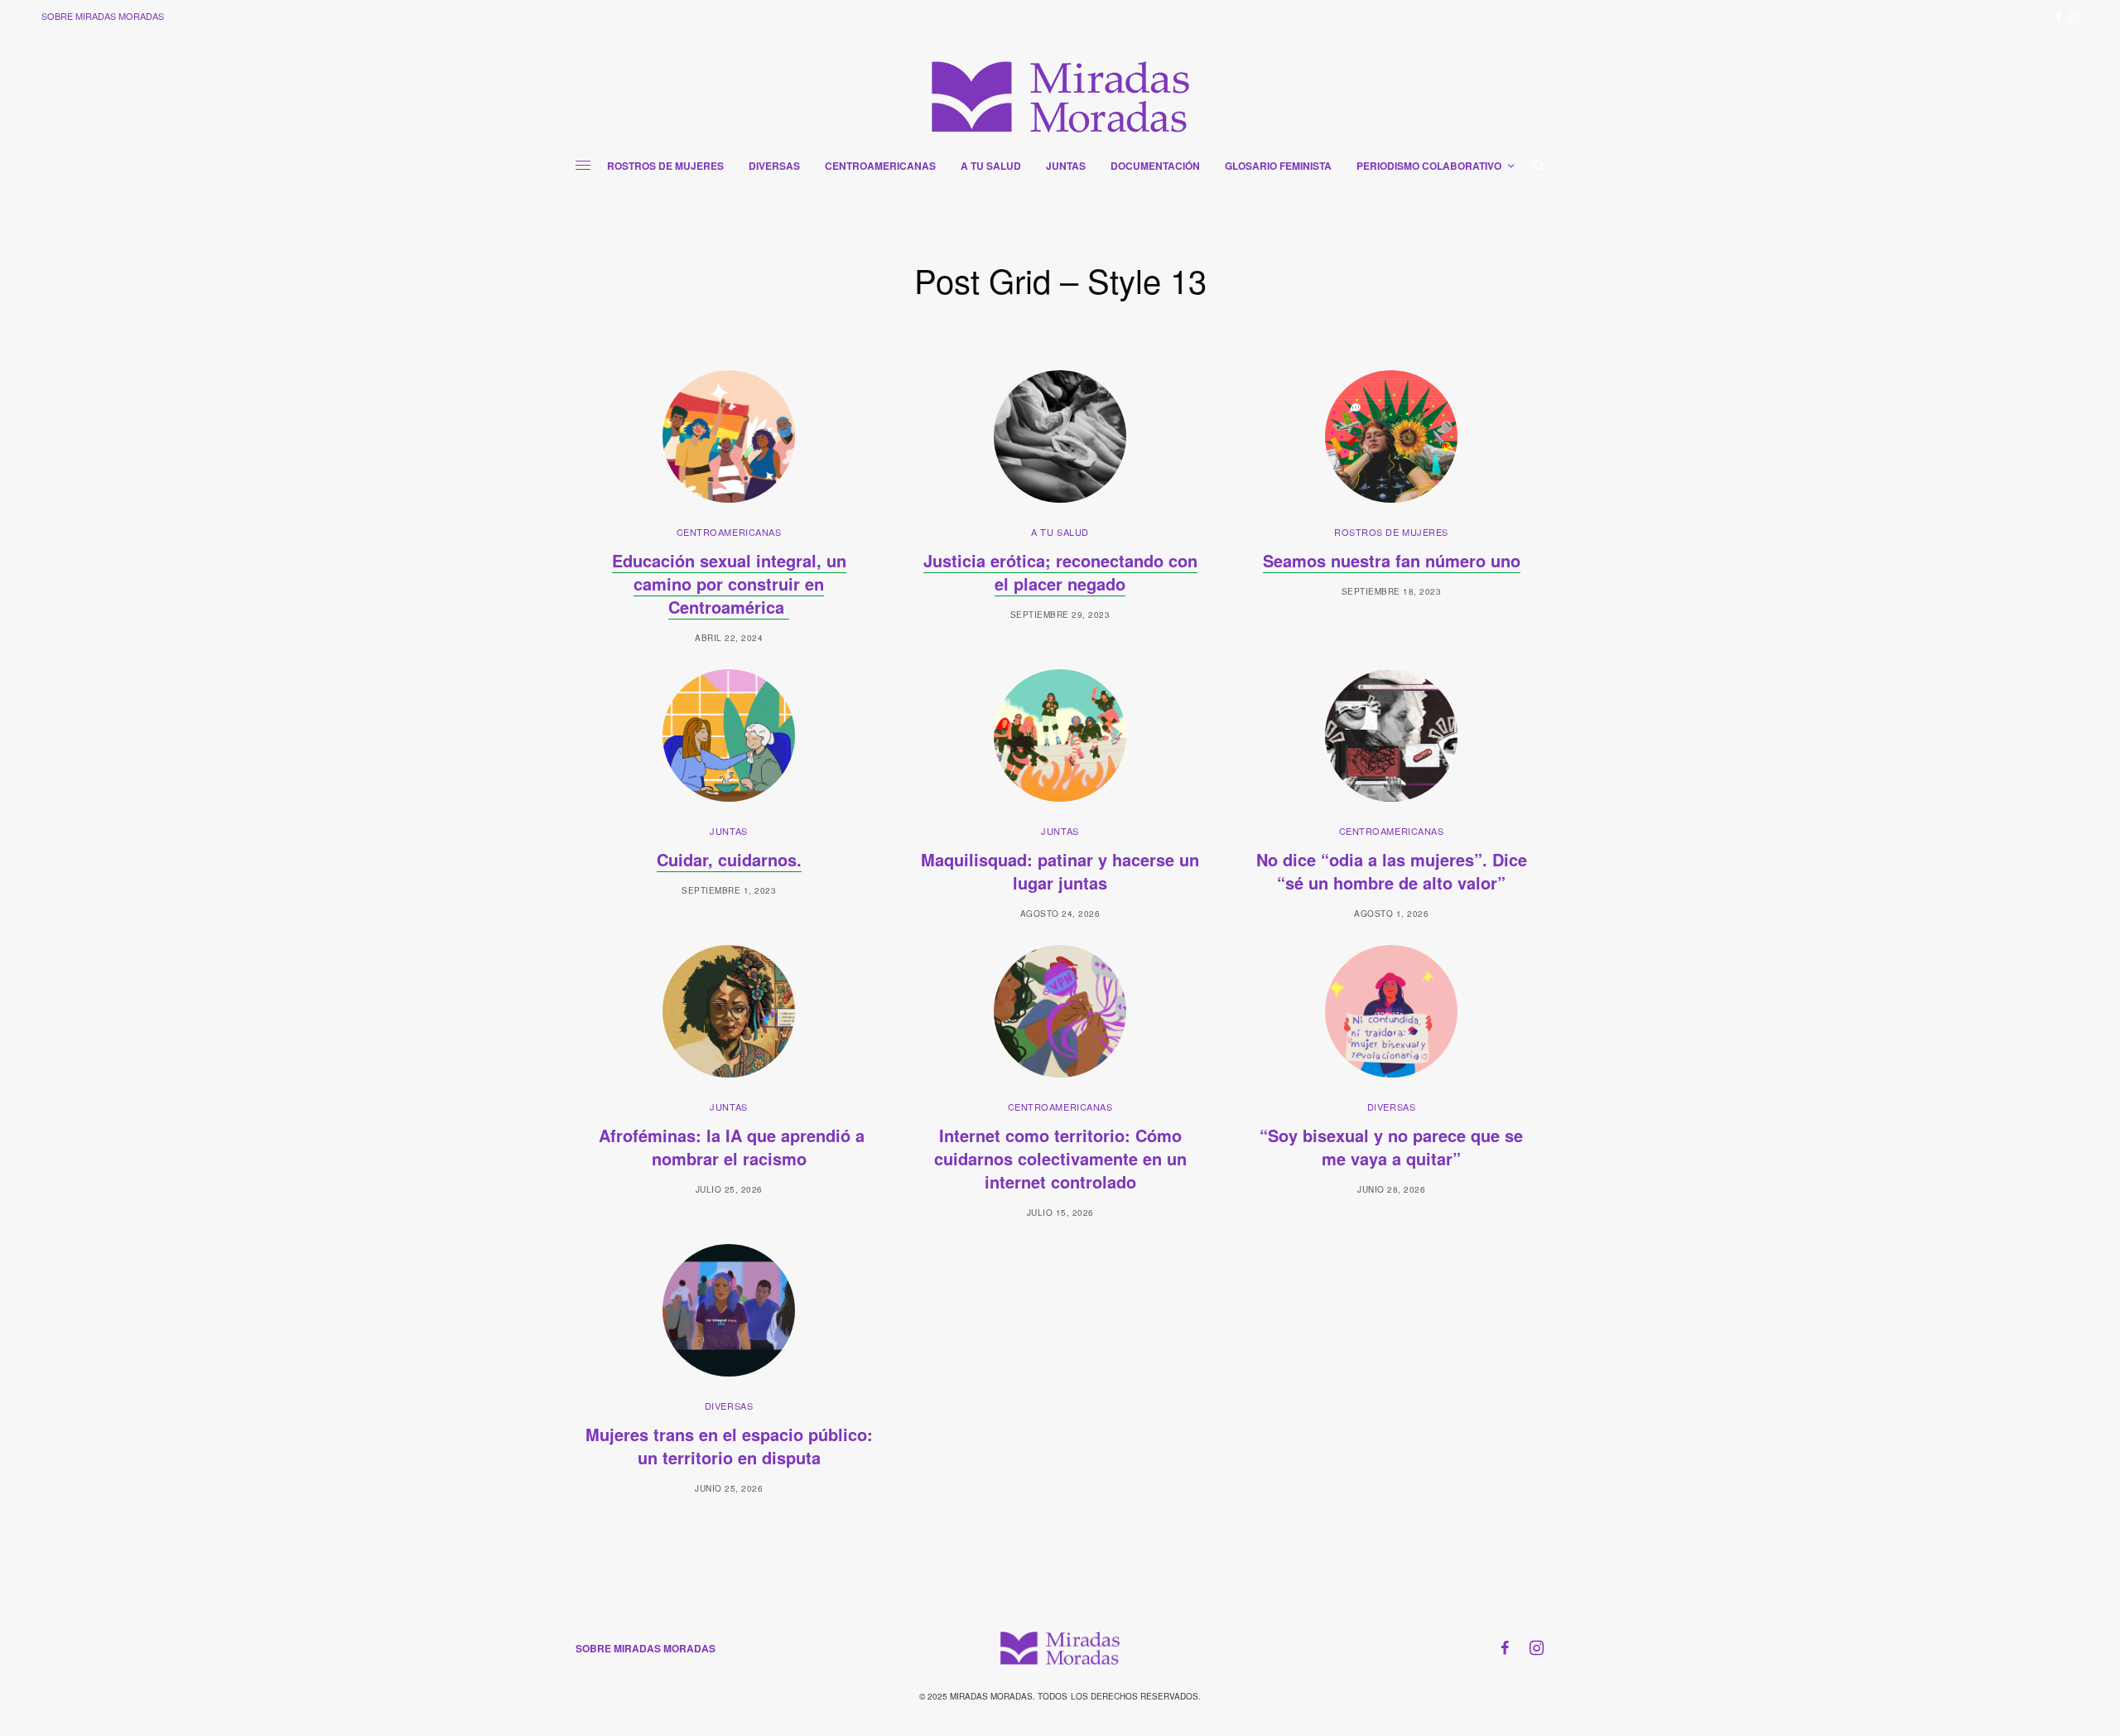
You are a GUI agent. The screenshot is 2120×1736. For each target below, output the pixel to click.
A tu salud (1060, 532)
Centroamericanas (729, 532)
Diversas (1391, 1107)
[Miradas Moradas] (1060, 97)
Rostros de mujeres (1391, 532)
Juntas (728, 831)
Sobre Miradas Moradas (103, 16)
